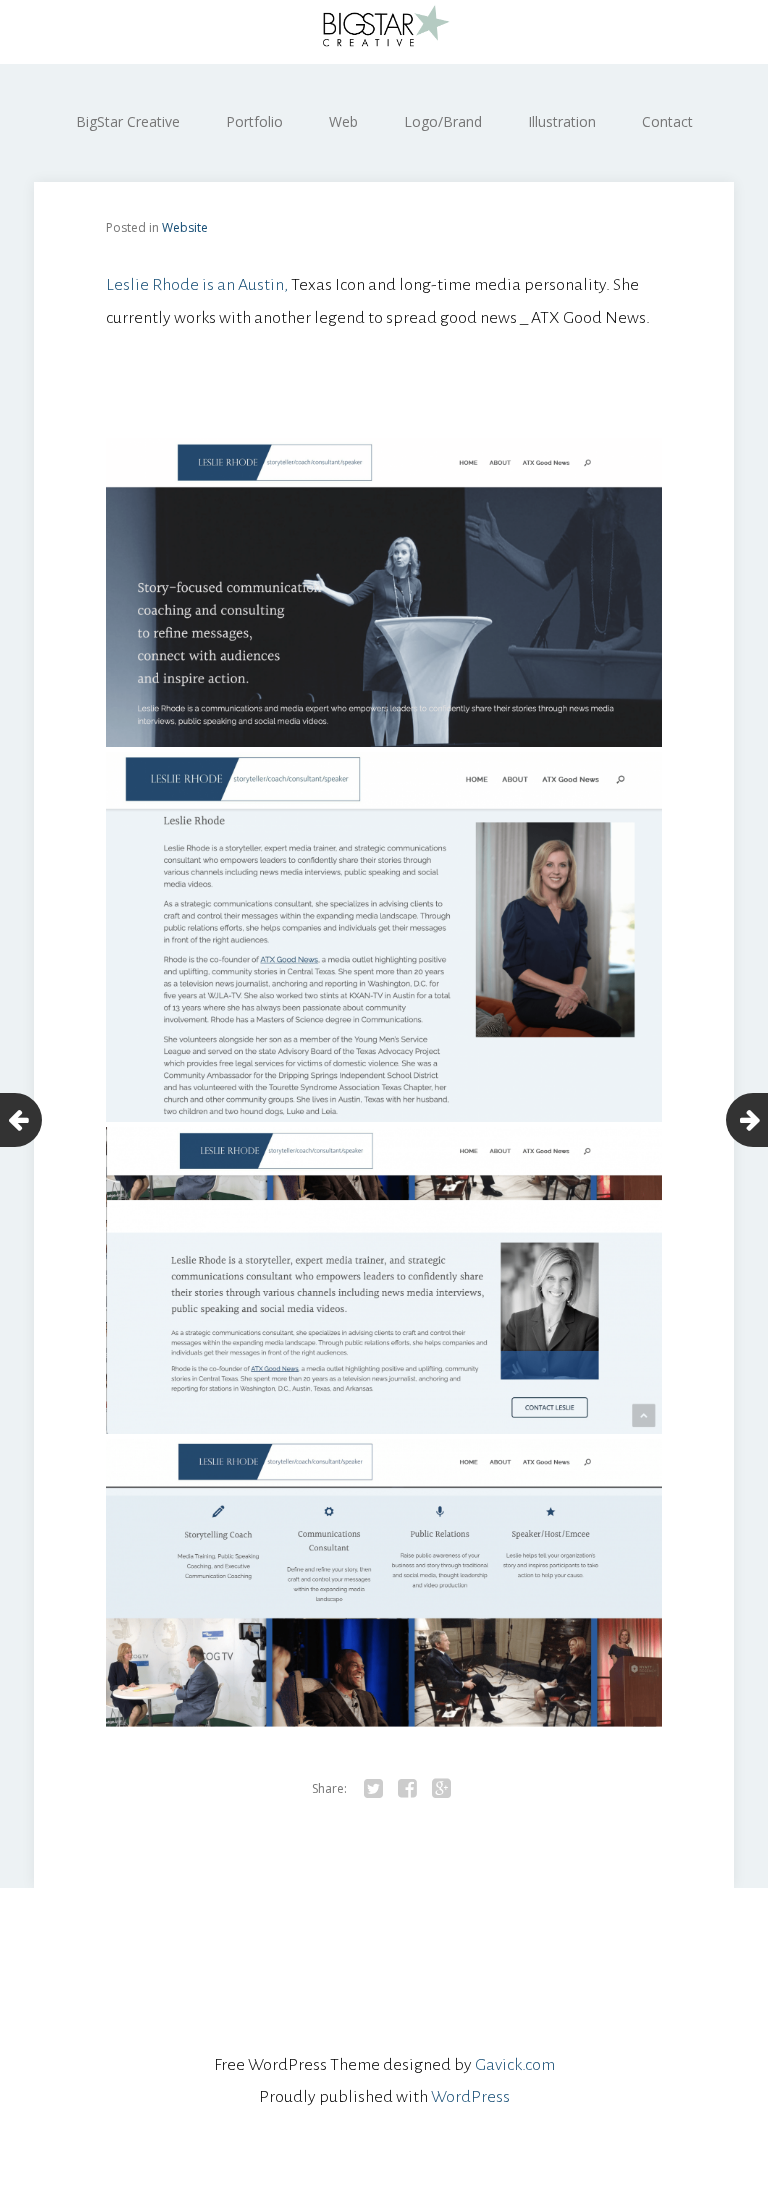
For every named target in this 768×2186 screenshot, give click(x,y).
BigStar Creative (128, 121)
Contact (667, 121)
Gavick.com (515, 2065)
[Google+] (441, 1789)
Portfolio (254, 121)
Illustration (562, 121)
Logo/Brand (443, 121)
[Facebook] (407, 1789)
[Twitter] (373, 1789)
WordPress (470, 2097)
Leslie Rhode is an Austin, (197, 285)
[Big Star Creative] (384, 32)
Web (343, 121)
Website (185, 227)
